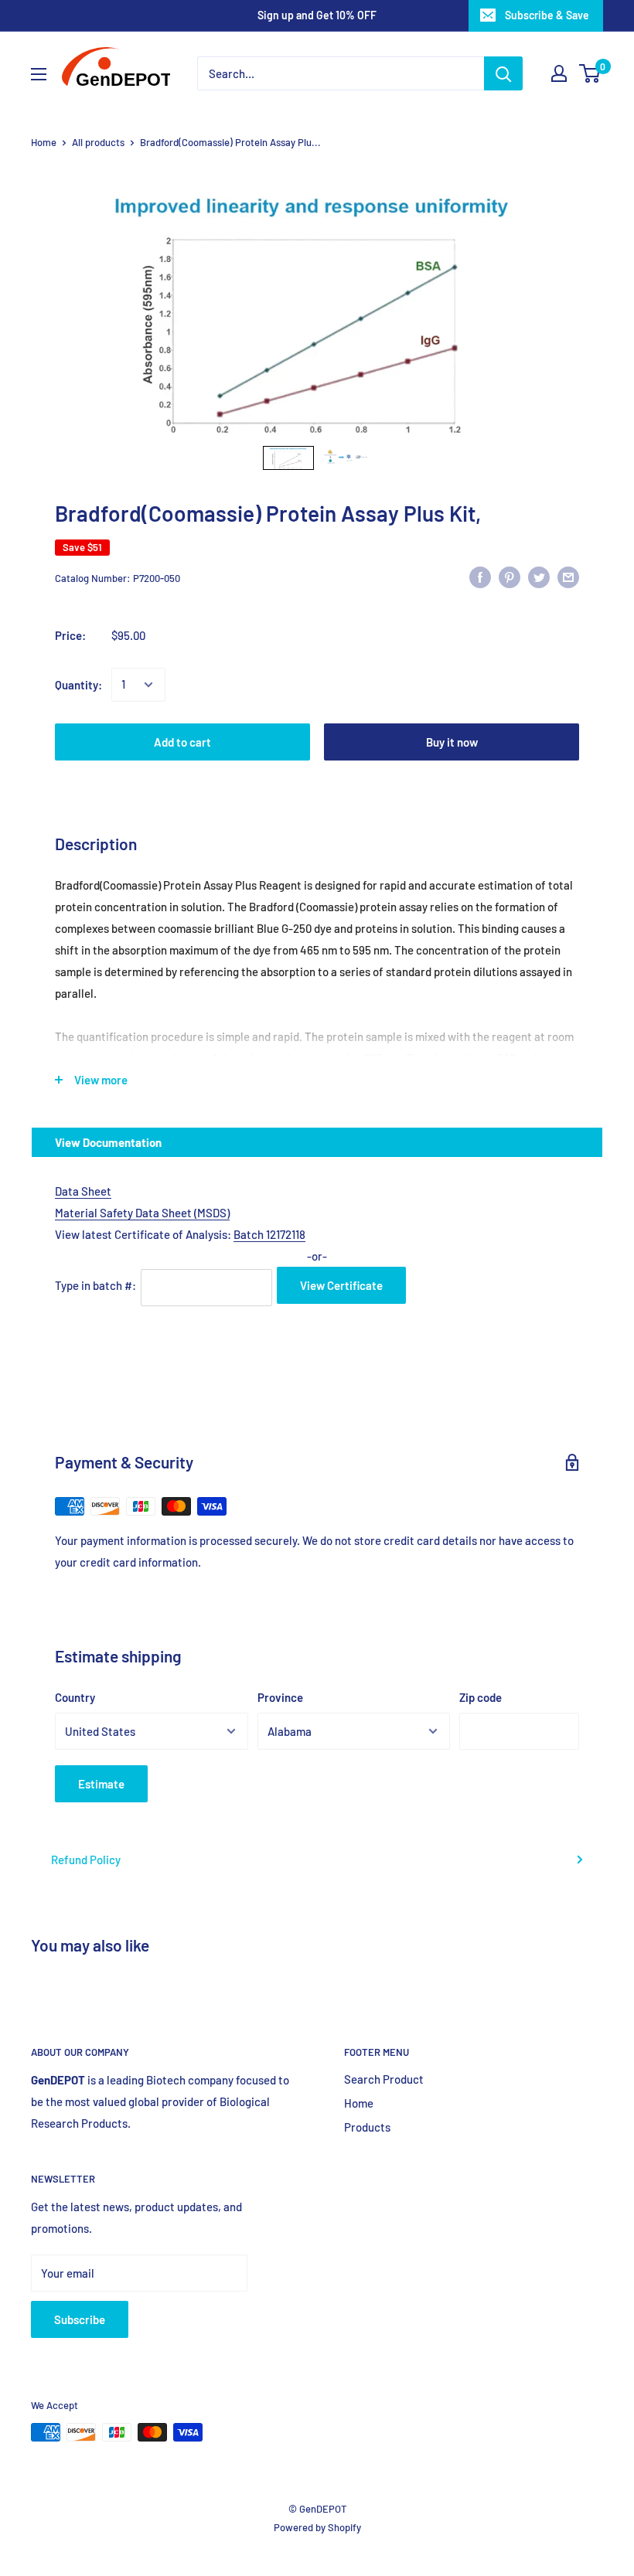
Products (367, 2127)
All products (98, 142)
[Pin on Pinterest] (510, 576)
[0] (590, 73)
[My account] (559, 73)
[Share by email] (568, 576)
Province (280, 1697)
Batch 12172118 (269, 1234)
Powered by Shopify (317, 2527)
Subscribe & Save (547, 15)
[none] (288, 458)
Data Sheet (83, 1191)
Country (75, 1697)
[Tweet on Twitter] (539, 576)
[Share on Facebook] (480, 576)
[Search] (503, 73)
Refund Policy (86, 1860)
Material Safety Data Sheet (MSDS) (142, 1213)
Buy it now (452, 742)
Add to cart (182, 742)
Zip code (481, 1697)
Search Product (384, 2079)
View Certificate (341, 1285)
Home (44, 142)
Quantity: (78, 685)
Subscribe (80, 2319)
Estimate (101, 1784)
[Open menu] (39, 74)
